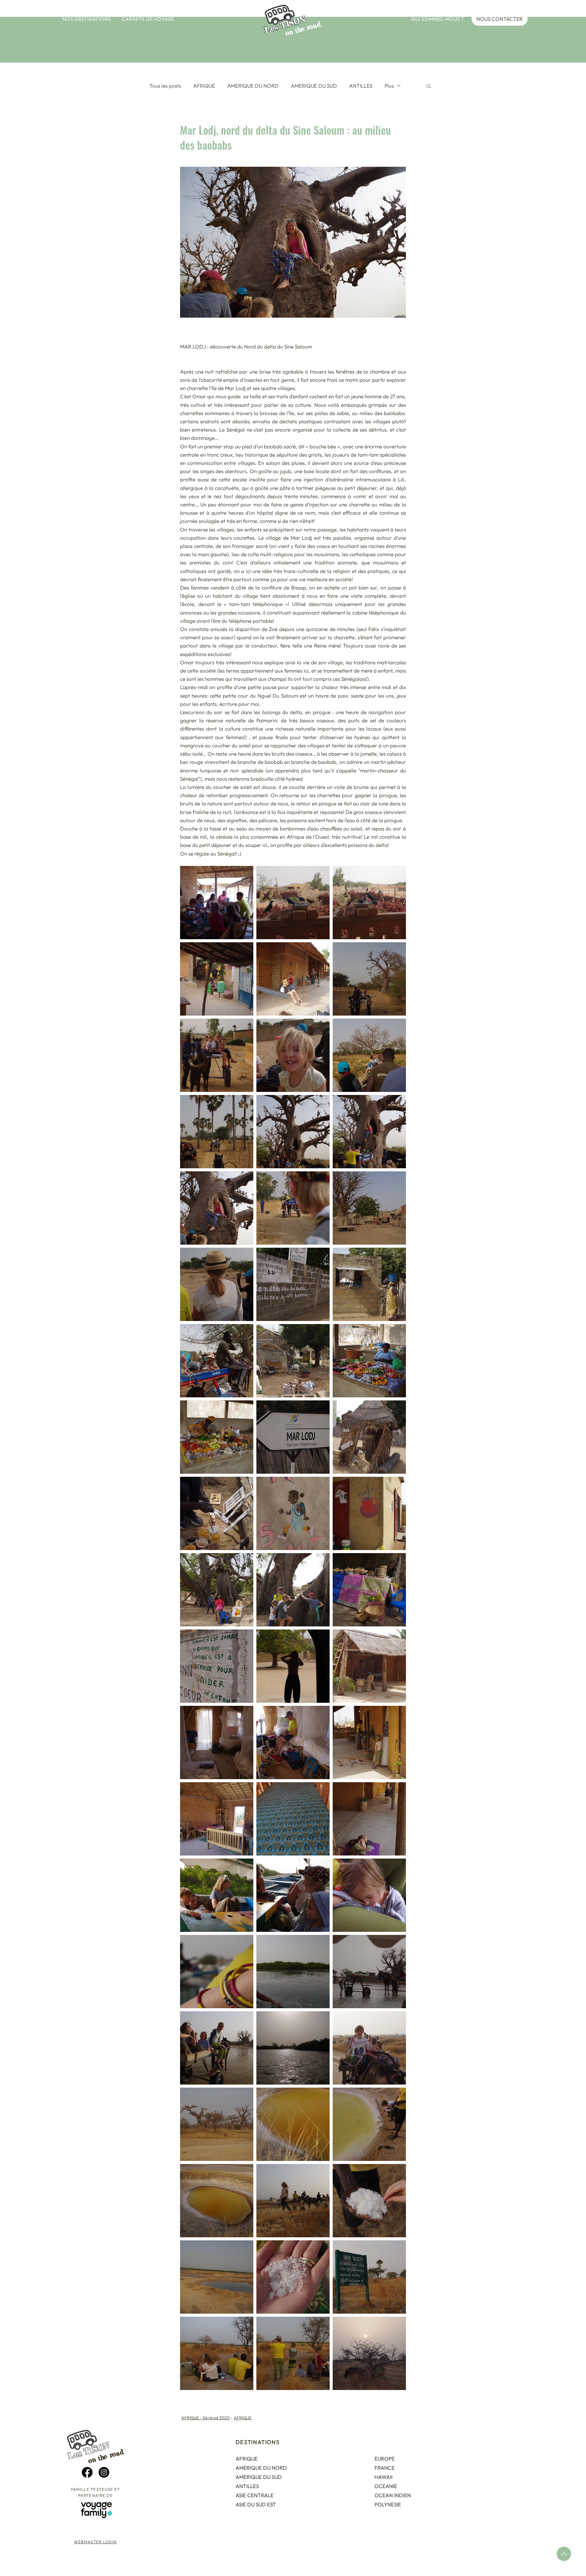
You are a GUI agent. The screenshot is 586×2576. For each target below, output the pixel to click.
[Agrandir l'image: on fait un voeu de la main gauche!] (293, 1590)
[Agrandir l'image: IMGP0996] (217, 1437)
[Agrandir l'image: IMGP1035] (293, 1895)
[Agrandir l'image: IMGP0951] (369, 903)
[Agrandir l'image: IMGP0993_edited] (293, 1513)
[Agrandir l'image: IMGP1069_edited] (369, 2048)
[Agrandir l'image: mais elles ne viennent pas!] (293, 2353)
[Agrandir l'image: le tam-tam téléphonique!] (293, 1437)
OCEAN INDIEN (393, 2495)
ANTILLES (361, 86)
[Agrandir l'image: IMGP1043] (293, 2277)
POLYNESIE (388, 2504)
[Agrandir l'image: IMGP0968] (369, 1208)
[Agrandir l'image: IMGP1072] (217, 2124)
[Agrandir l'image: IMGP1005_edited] (217, 1590)
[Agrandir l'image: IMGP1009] (293, 1284)
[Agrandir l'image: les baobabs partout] (369, 1055)
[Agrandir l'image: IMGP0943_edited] (217, 979)
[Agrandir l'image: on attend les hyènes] (217, 2353)
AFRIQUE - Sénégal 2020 (205, 2418)
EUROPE (385, 2459)
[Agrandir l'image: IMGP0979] (217, 1208)
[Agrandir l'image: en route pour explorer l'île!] (369, 979)
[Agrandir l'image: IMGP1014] (369, 1742)
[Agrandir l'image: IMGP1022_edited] (293, 1819)
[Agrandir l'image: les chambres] (217, 1742)
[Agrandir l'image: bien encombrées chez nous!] (293, 1742)
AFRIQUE (204, 86)
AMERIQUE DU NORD (253, 86)
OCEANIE (386, 2486)
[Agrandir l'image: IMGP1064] (217, 2201)
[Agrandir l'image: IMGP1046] (217, 2277)
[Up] (564, 2554)
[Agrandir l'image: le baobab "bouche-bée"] (293, 1132)
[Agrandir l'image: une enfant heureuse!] (217, 1361)
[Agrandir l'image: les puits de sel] (293, 2124)
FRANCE (385, 2468)
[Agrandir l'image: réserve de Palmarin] (217, 2048)
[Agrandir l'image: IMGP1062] (293, 2201)
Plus (389, 86)
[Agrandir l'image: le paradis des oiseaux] (293, 903)
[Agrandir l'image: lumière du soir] (369, 2353)
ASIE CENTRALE (255, 2495)
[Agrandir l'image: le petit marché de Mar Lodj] (369, 1361)
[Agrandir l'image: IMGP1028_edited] (369, 1895)
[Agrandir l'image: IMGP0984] (293, 1208)
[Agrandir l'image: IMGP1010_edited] (217, 1666)
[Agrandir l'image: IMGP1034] (217, 1972)
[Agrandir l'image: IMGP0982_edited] (217, 1132)
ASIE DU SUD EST (256, 2504)
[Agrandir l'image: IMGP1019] (217, 1819)
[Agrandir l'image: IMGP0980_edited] (369, 1132)
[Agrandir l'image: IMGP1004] (293, 1361)
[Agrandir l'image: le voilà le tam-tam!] (369, 1437)
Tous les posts (165, 86)
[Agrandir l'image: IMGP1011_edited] (293, 1666)
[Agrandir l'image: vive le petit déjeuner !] (217, 903)
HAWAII (383, 2477)
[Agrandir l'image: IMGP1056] (369, 2201)
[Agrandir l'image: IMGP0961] (217, 1284)
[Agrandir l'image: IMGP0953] (293, 979)
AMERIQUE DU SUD (314, 86)
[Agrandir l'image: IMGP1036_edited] (293, 2048)
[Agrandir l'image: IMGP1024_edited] (369, 1819)
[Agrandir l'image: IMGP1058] (369, 2124)
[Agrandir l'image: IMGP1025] (293, 1972)
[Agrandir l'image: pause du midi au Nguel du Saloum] (369, 1666)
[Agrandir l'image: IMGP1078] (369, 2277)
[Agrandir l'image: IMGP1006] (369, 1590)
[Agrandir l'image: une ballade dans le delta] (217, 1895)
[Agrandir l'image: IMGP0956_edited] (217, 1055)
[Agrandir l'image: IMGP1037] (369, 1972)
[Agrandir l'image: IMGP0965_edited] (293, 1055)
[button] (87, 19)
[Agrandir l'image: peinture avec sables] (217, 1513)
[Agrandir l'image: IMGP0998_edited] (369, 1513)
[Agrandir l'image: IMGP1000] (369, 1284)
